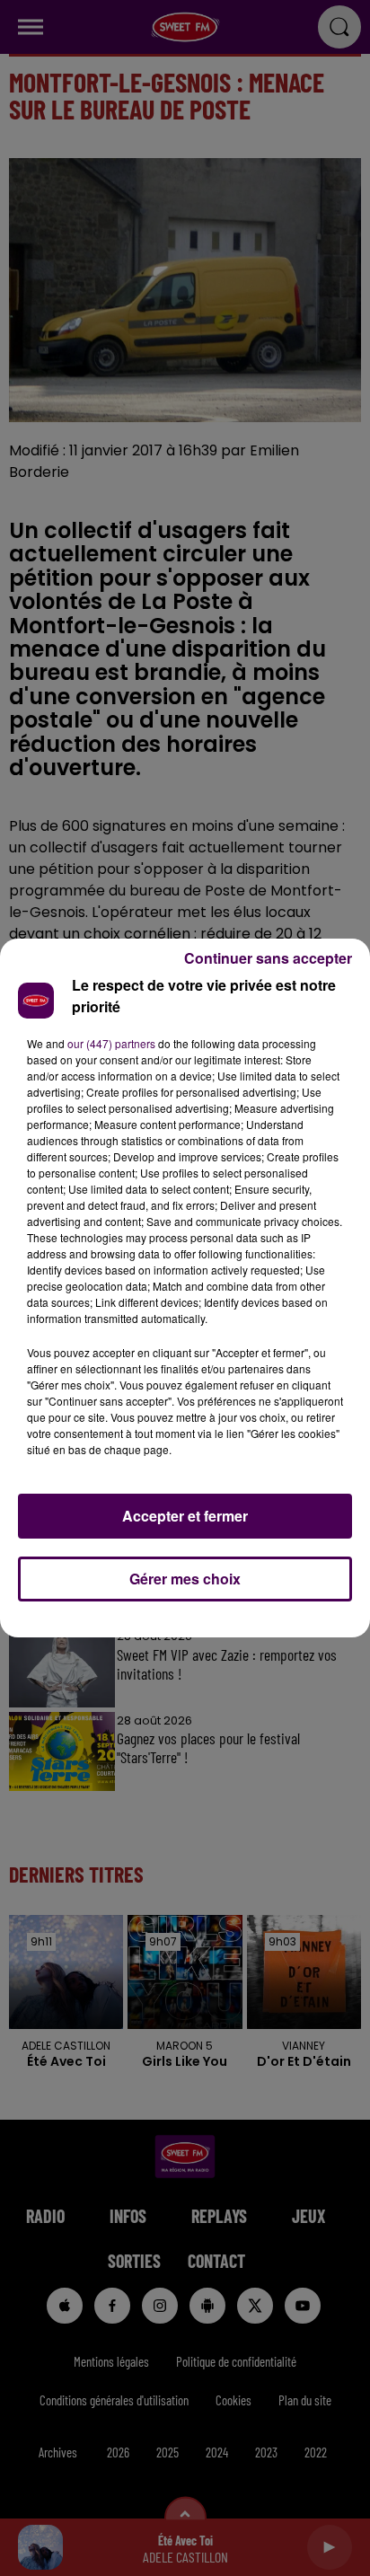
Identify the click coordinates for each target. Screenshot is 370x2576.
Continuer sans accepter (268, 958)
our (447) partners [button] (111, 1043)
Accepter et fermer (185, 1516)
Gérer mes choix (185, 1579)
